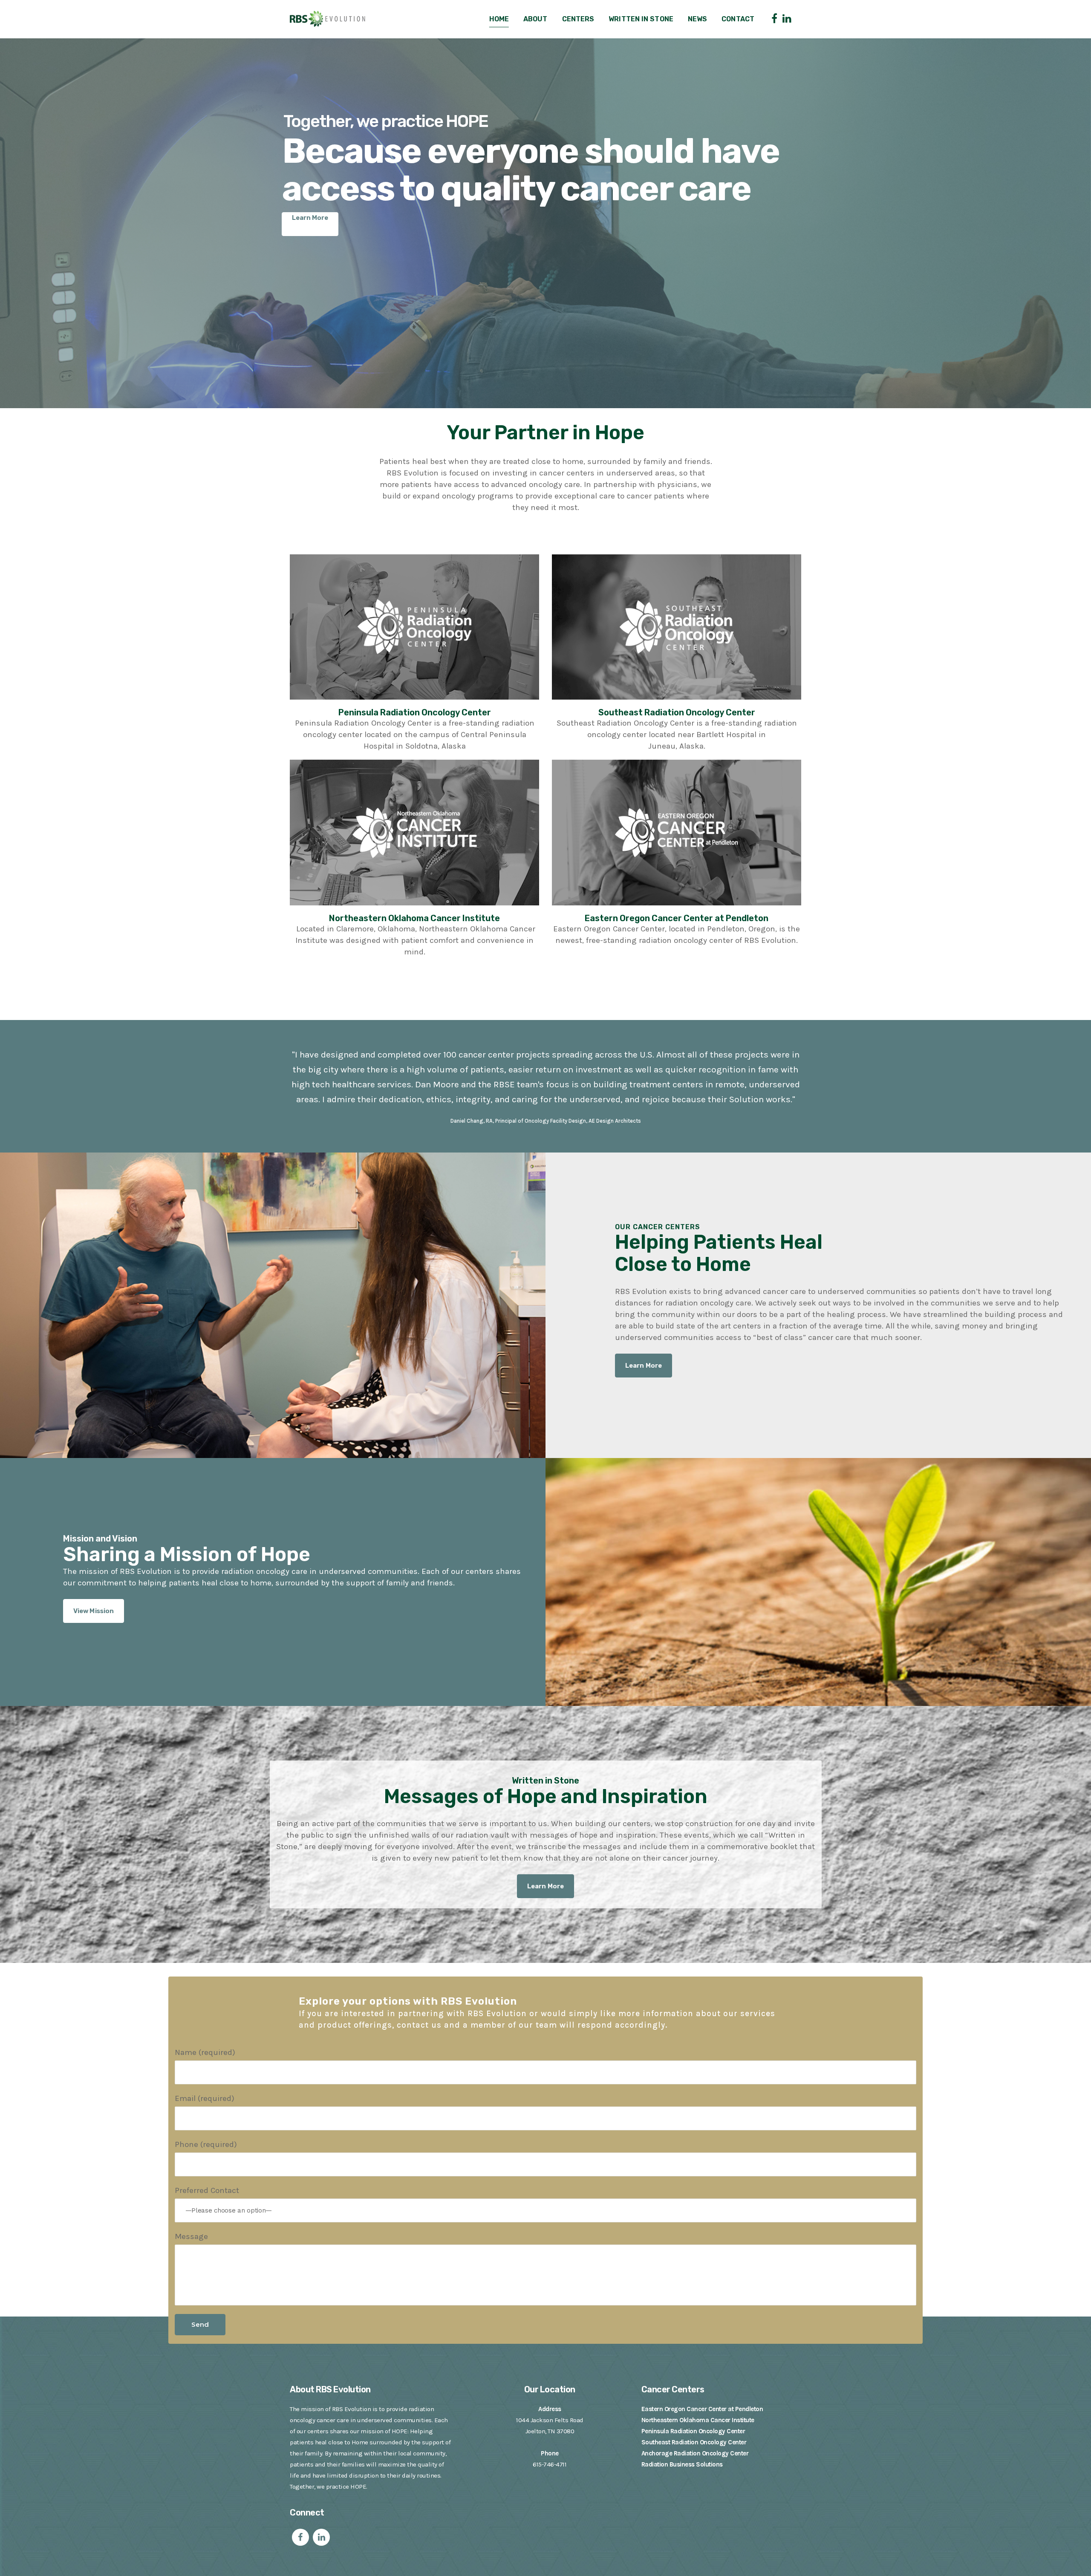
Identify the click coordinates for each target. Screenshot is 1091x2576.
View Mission (94, 1611)
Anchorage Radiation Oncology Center (695, 2453)
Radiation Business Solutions (682, 2464)
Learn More (310, 218)
